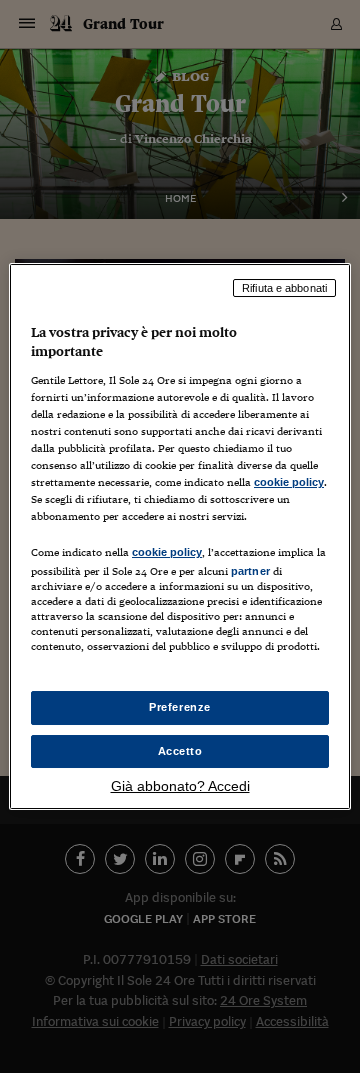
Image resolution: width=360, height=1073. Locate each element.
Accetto (180, 751)
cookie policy (289, 482)
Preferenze (180, 707)
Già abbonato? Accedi (180, 786)
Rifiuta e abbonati (284, 288)
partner (250, 571)
